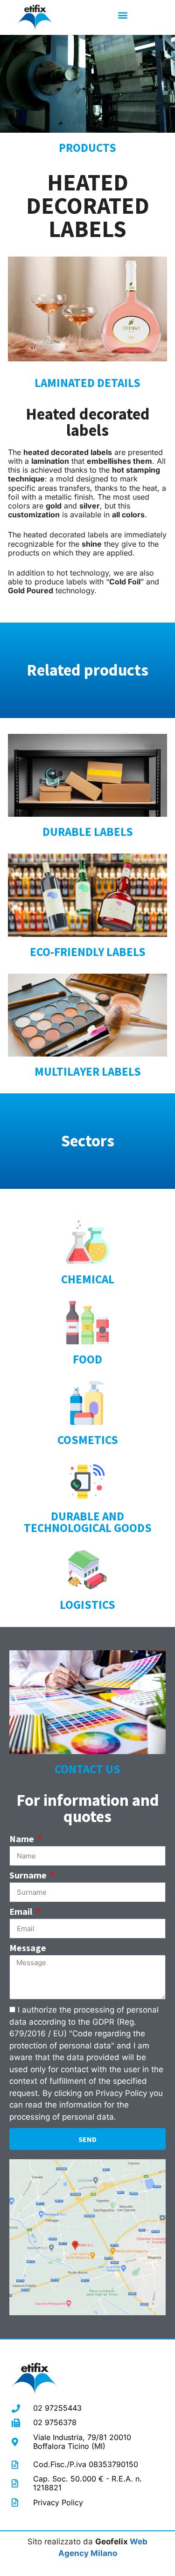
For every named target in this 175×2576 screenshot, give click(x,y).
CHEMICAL (88, 1279)
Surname (29, 1876)
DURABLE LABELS (88, 832)
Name (23, 1839)
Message (28, 1948)
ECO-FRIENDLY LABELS (88, 952)
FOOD (87, 1359)
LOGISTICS (87, 1605)
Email (22, 1912)
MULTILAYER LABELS (88, 1071)
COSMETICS (88, 1440)
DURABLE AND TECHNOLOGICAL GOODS (88, 1522)
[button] (122, 15)
